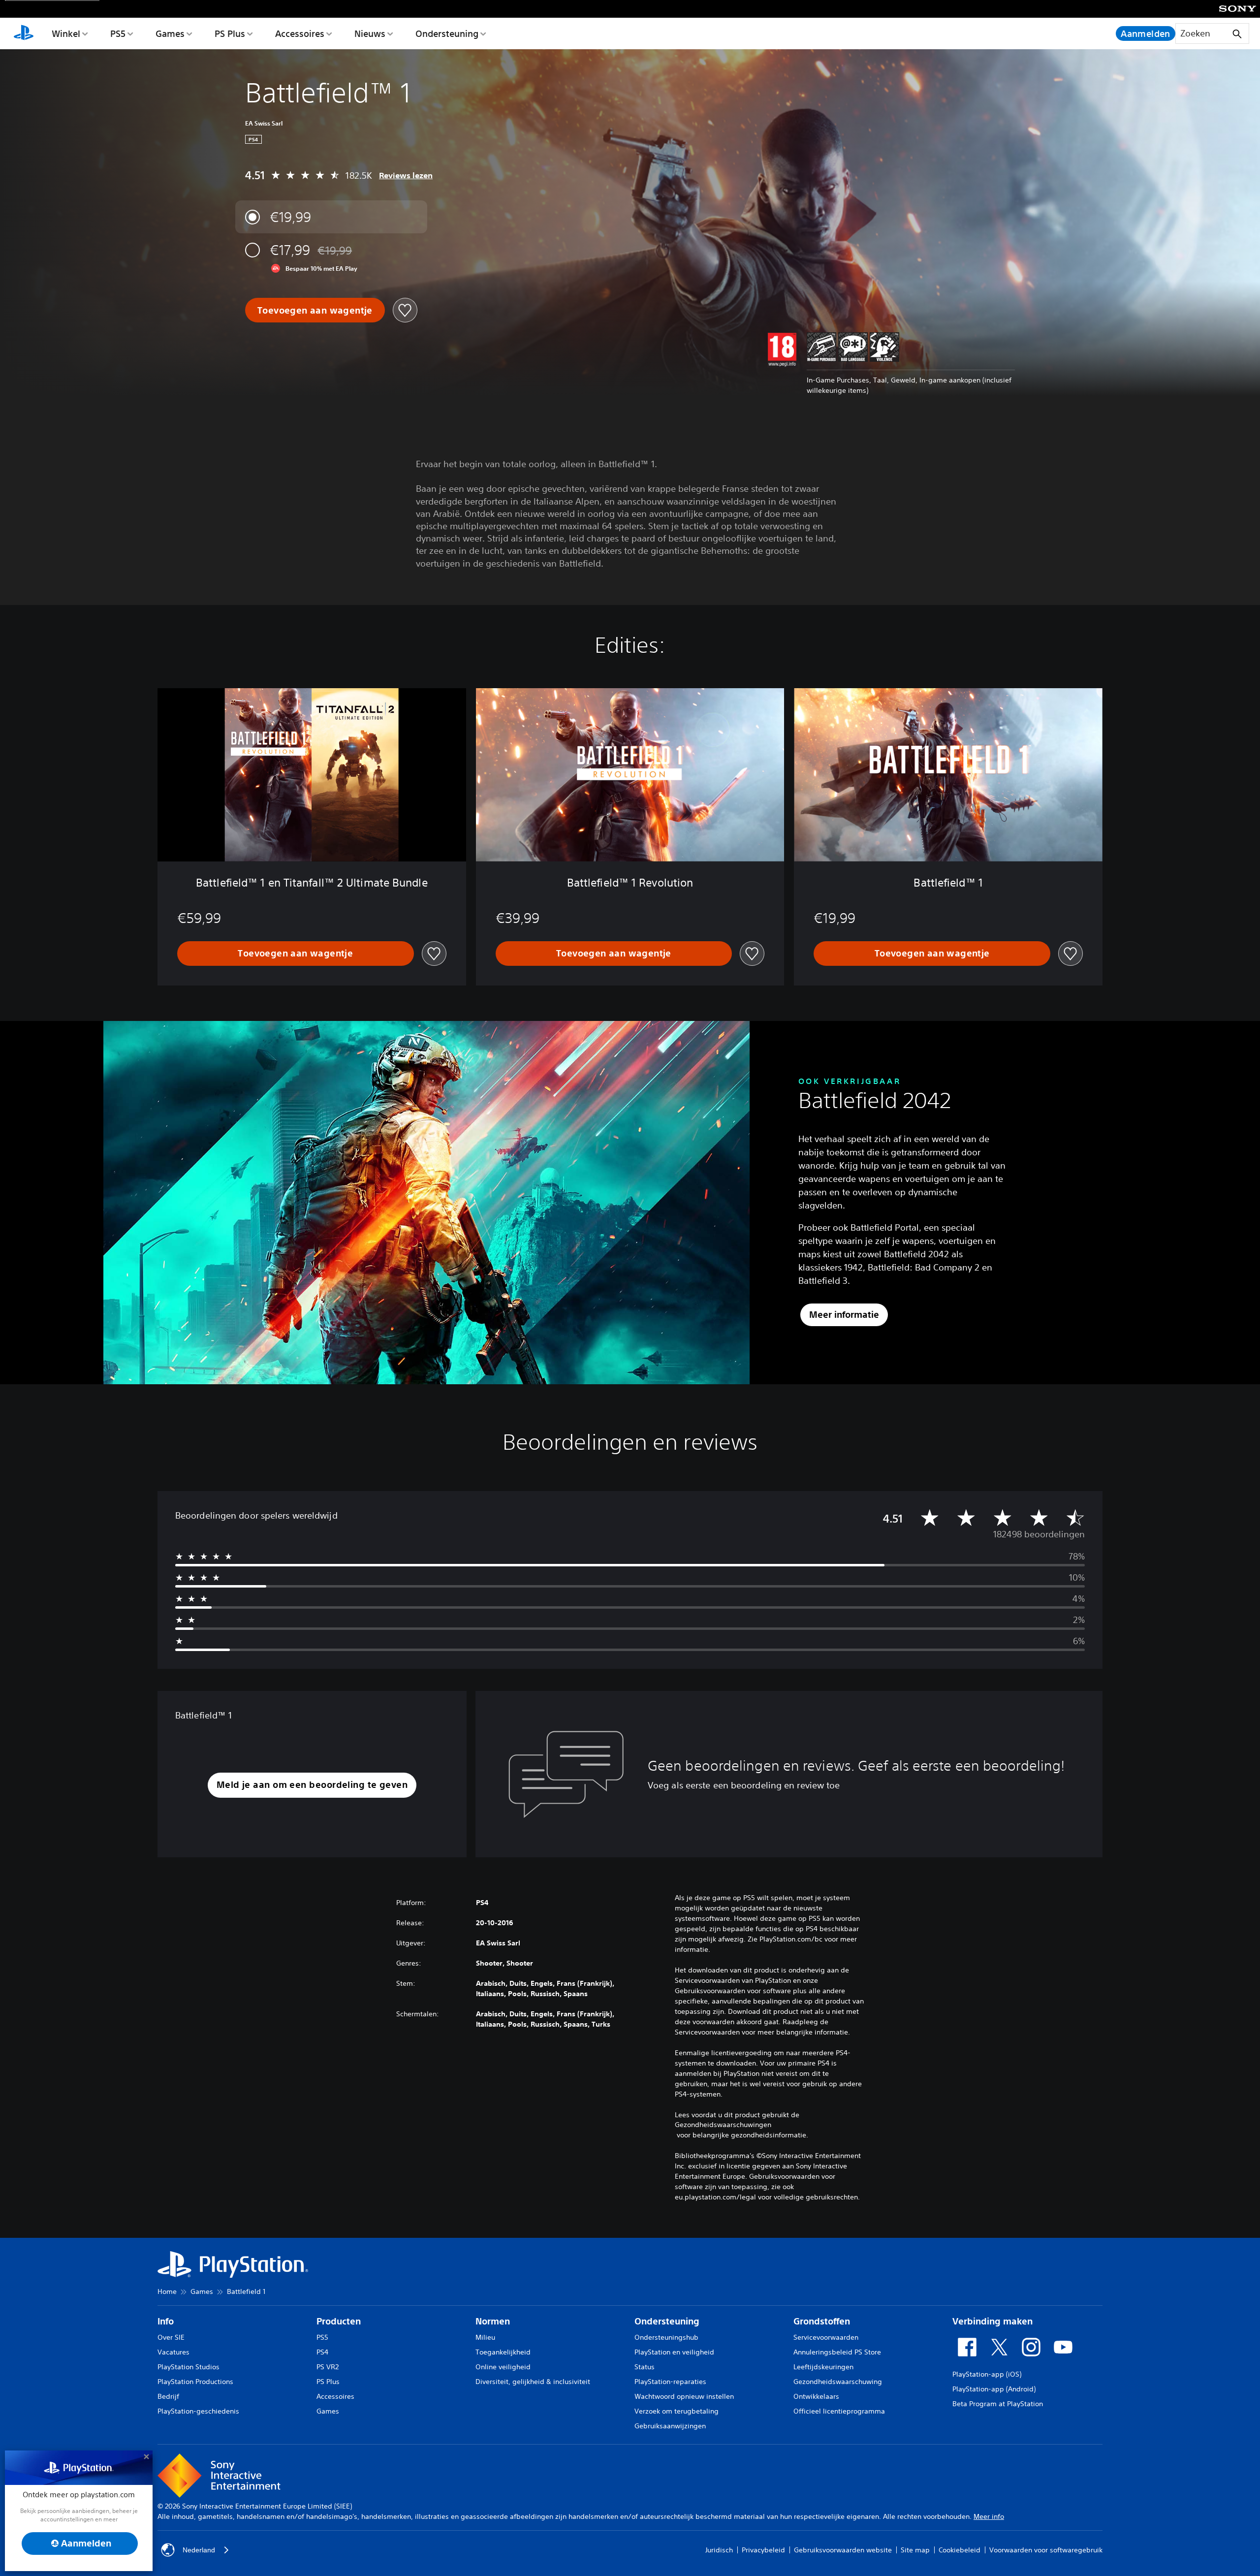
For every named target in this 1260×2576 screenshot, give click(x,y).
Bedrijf (168, 2396)
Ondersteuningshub (666, 2337)
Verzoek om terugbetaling (677, 2411)
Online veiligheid (503, 2367)
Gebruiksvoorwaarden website (843, 2550)
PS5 (118, 33)
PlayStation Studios (189, 2367)
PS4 (322, 2352)
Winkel (66, 33)
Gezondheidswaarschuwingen (723, 2125)
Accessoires (300, 33)
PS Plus (230, 33)
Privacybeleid (763, 2550)
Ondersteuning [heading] (667, 2321)
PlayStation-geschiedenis (198, 2411)
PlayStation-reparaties (670, 2382)
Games (170, 33)
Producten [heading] (339, 2321)
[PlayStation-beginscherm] (24, 33)
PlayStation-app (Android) (994, 2389)
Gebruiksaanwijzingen (670, 2426)
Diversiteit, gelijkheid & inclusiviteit (533, 2382)
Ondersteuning (447, 33)
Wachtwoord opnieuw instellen (684, 2396)
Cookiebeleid (960, 2550)
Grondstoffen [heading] (822, 2321)
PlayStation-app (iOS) (987, 2374)
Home (167, 2291)
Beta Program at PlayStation (998, 2404)
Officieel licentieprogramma (839, 2411)
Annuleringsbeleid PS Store (837, 2352)
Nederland (199, 2550)
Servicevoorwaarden (826, 2337)
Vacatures (173, 2352)
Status (645, 2367)
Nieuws (370, 33)
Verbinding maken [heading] (992, 2321)
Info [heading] (166, 2321)
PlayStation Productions (195, 2382)
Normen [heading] (493, 2321)
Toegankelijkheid (503, 2352)
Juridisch (719, 2550)
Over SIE (171, 2337)
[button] (312, 1785)
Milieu (485, 2337)
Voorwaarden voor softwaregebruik (1046, 2550)
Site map (915, 2550)
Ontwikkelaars (816, 2396)
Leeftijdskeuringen (823, 2367)
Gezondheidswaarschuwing (838, 2382)
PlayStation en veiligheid (674, 2352)
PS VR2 (328, 2367)
